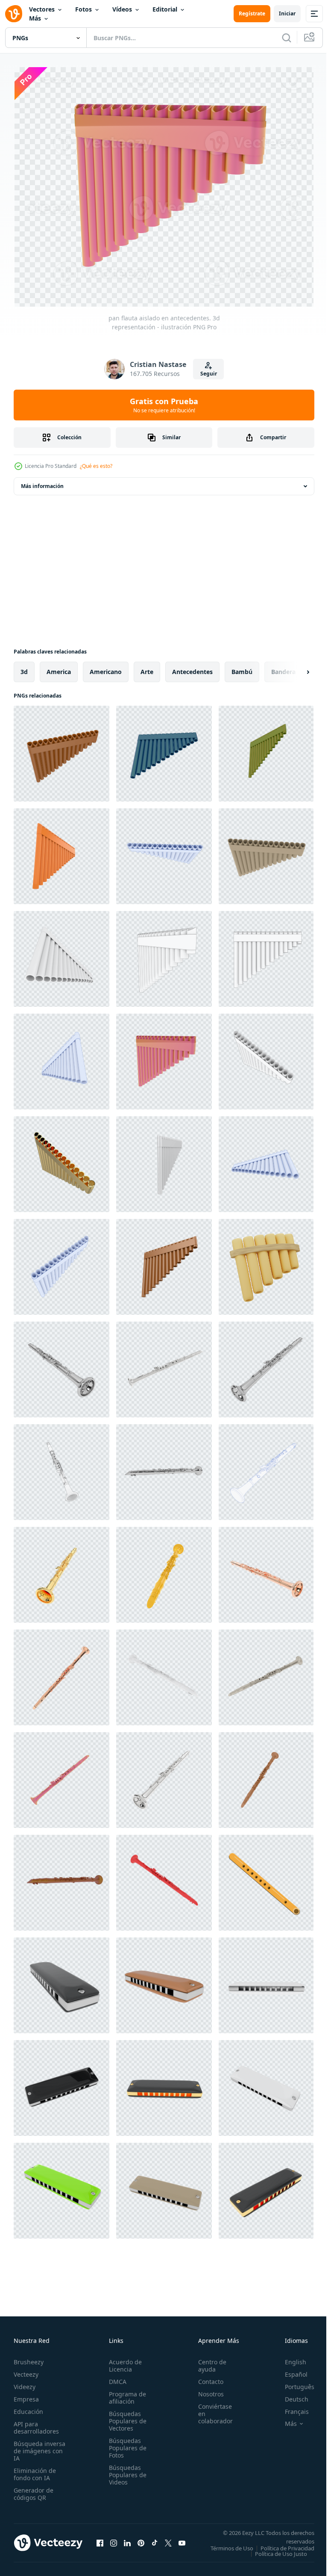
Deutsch (290, 2395)
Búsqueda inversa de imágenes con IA (40, 2447)
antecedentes (192, 668)
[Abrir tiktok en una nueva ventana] (155, 2542)
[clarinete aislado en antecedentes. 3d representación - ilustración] (61, 1366)
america (59, 668)
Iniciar (287, 13)
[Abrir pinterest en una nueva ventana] (141, 2542)
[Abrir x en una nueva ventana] (168, 2542)
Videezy (25, 2383)
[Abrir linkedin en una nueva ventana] (127, 2542)
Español (290, 2370)
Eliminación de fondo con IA (35, 2470)
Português (293, 2383)
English (289, 2358)
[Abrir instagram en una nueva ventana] (114, 2542)
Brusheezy (29, 2358)
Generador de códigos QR (34, 2490)
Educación (28, 2408)
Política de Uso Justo (275, 2555)
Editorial (165, 9)
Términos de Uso (287, 2544)
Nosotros (206, 2390)
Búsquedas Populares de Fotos (125, 2444)
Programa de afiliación (125, 2394)
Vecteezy (26, 2370)
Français (290, 2408)
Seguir (209, 374)
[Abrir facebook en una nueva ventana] (100, 2542)
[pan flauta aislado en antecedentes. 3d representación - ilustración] (61, 750)
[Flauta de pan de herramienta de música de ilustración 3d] (266, 1263)
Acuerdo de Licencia (123, 2362)
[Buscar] (287, 38)
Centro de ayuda (208, 2362)
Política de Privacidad (281, 2550)
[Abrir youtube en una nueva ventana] (182, 2542)
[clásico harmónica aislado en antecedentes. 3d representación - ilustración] (61, 1982)
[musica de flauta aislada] (266, 1879)
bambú (242, 668)
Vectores (42, 9)
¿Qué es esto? (96, 466)
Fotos (83, 9)
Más (35, 18)
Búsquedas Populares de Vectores (125, 2417)
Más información (42, 482)
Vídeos (122, 9)
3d (24, 668)
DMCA (115, 2378)
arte (147, 668)
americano (106, 668)
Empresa (26, 2395)
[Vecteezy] (14, 14)
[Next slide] (294, 668)
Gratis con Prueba (164, 405)
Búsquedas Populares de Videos (125, 2471)
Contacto (206, 2378)
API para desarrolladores (36, 2424)
